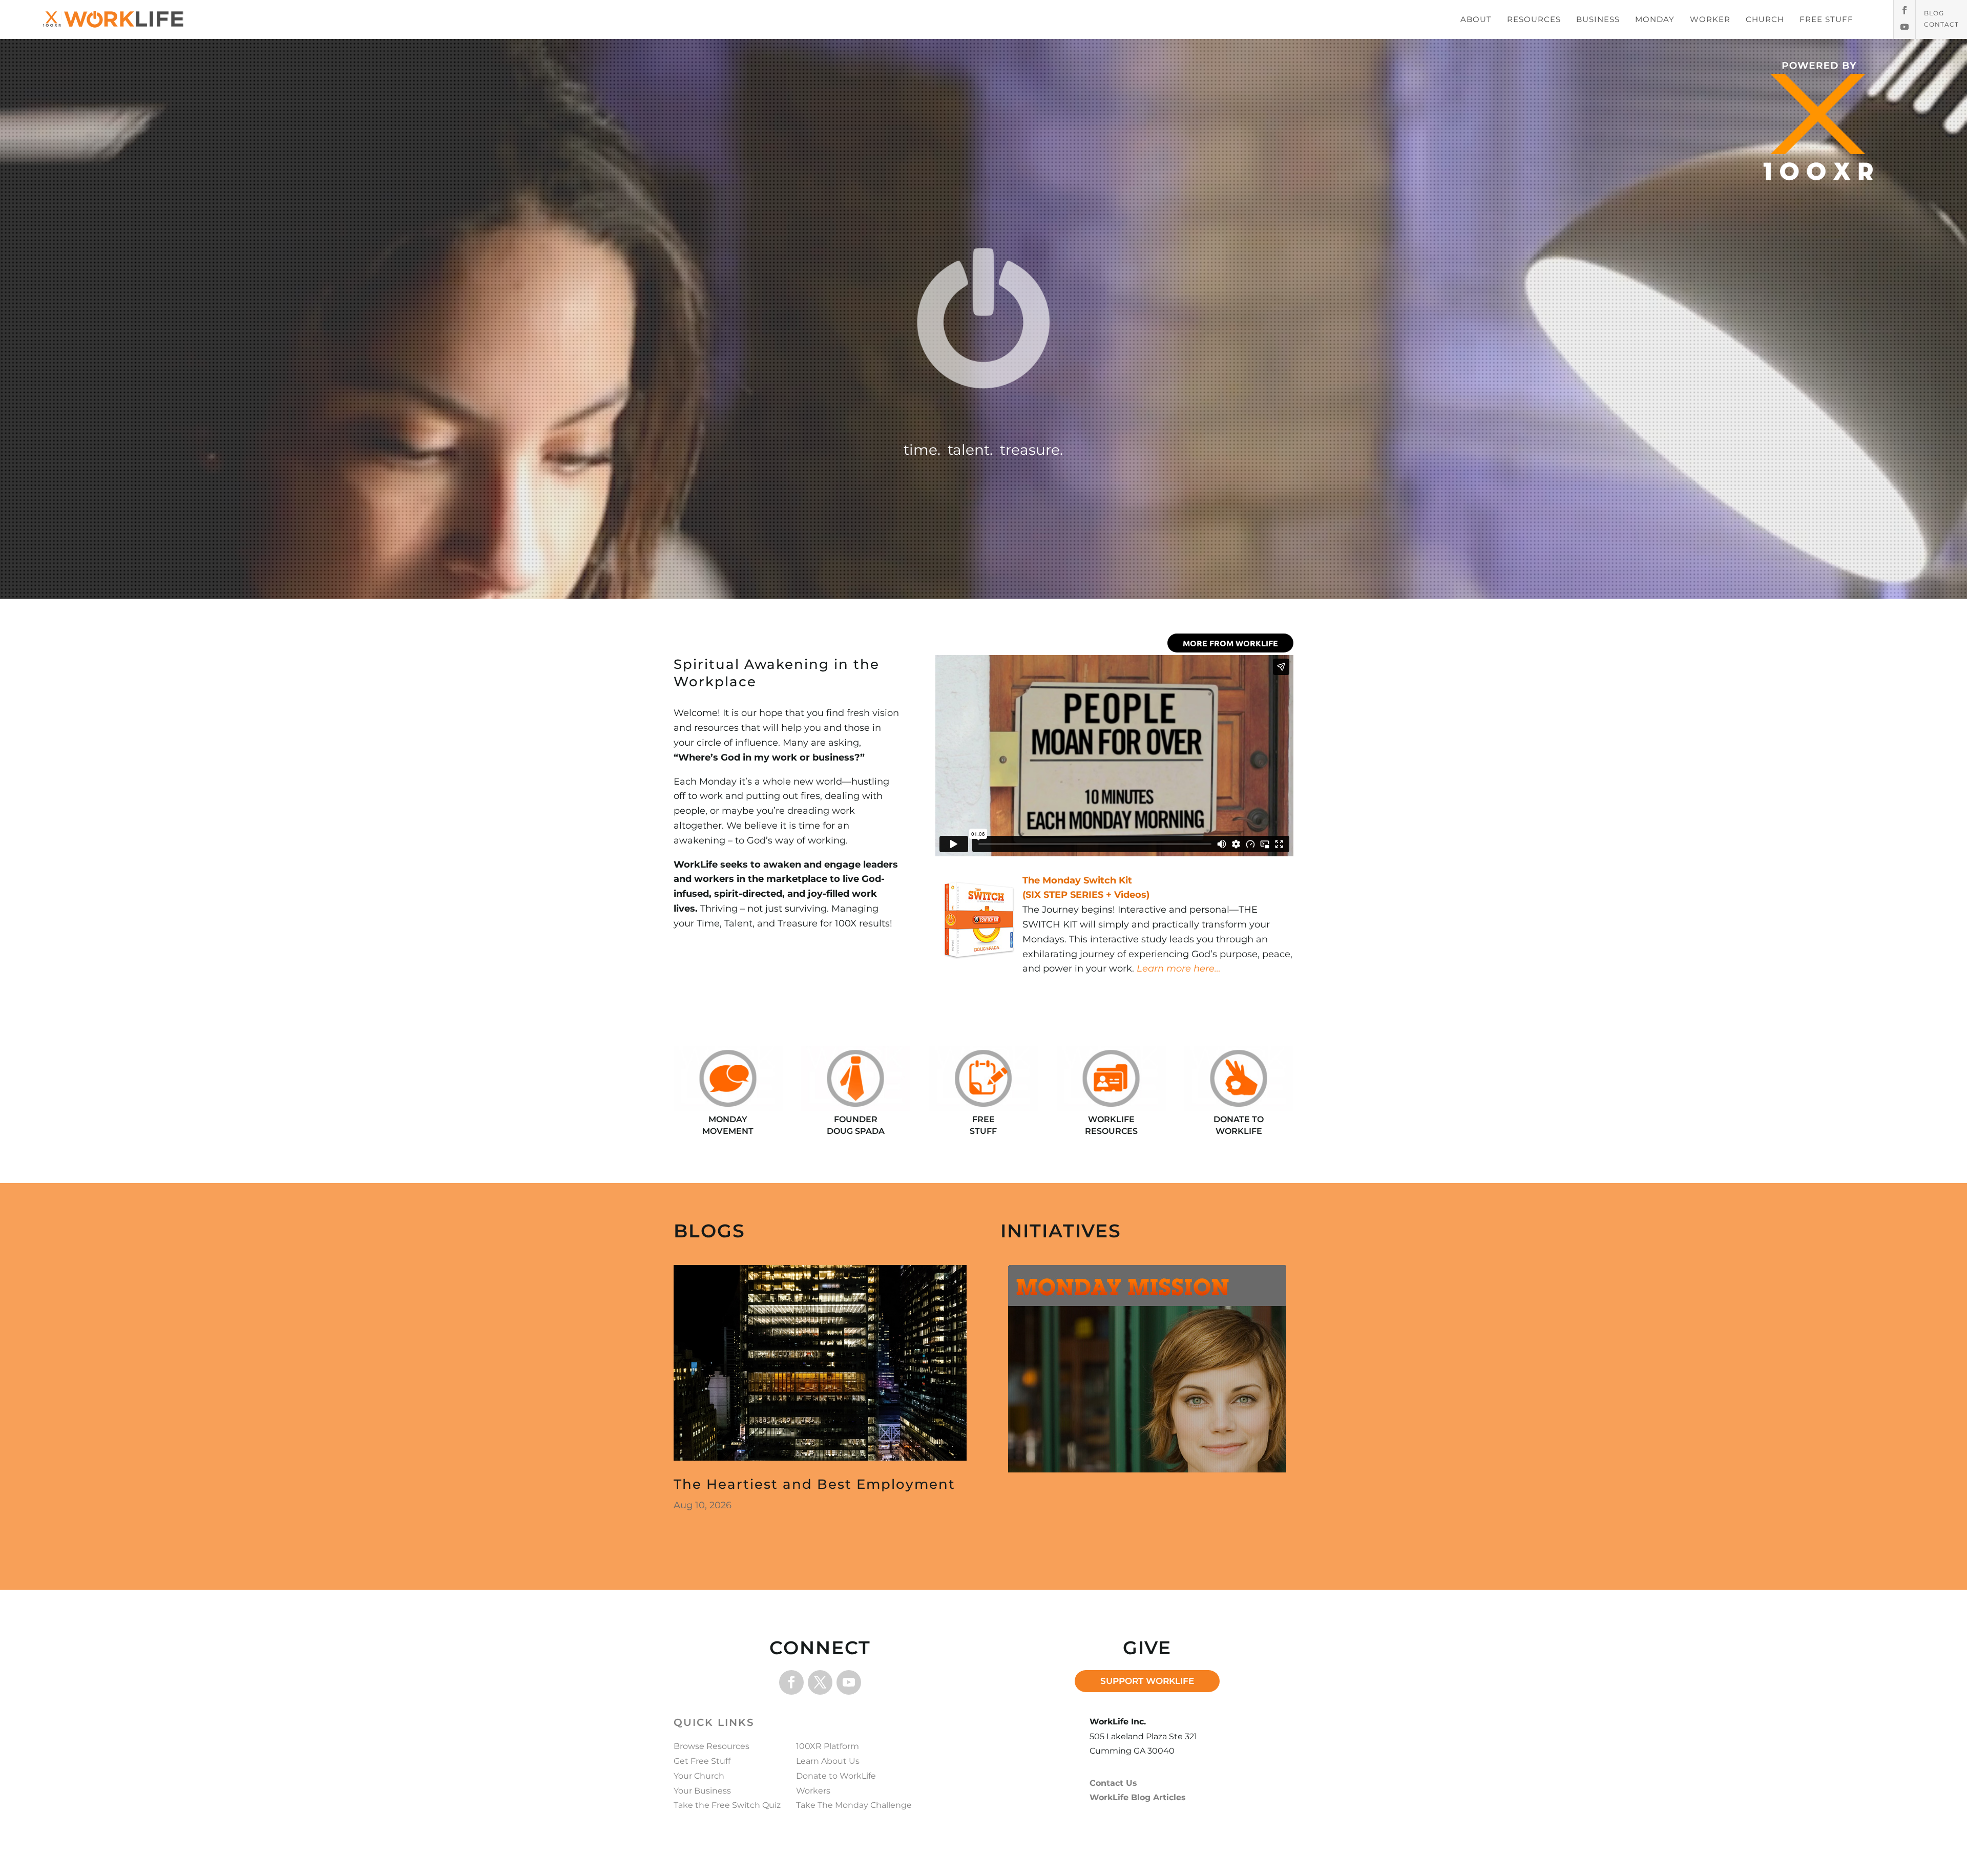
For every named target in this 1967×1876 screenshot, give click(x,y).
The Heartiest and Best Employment (814, 1484)
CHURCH (1765, 19)
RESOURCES (1534, 19)
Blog (1934, 13)
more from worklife (1230, 643)
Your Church (699, 1776)
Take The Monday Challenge (854, 1805)
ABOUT (1476, 19)
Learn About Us (828, 1761)
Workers (813, 1791)
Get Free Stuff (702, 1761)
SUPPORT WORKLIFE (1147, 1681)
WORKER (1710, 19)
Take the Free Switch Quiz (727, 1805)
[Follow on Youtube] (1905, 27)
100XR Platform (828, 1746)
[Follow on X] (820, 1682)
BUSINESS (1598, 19)
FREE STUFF (1826, 19)
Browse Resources (712, 1746)
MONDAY (1655, 19)
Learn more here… (1179, 968)
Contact (1941, 25)
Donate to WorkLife (836, 1776)
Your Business (702, 1791)
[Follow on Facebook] (1905, 10)
